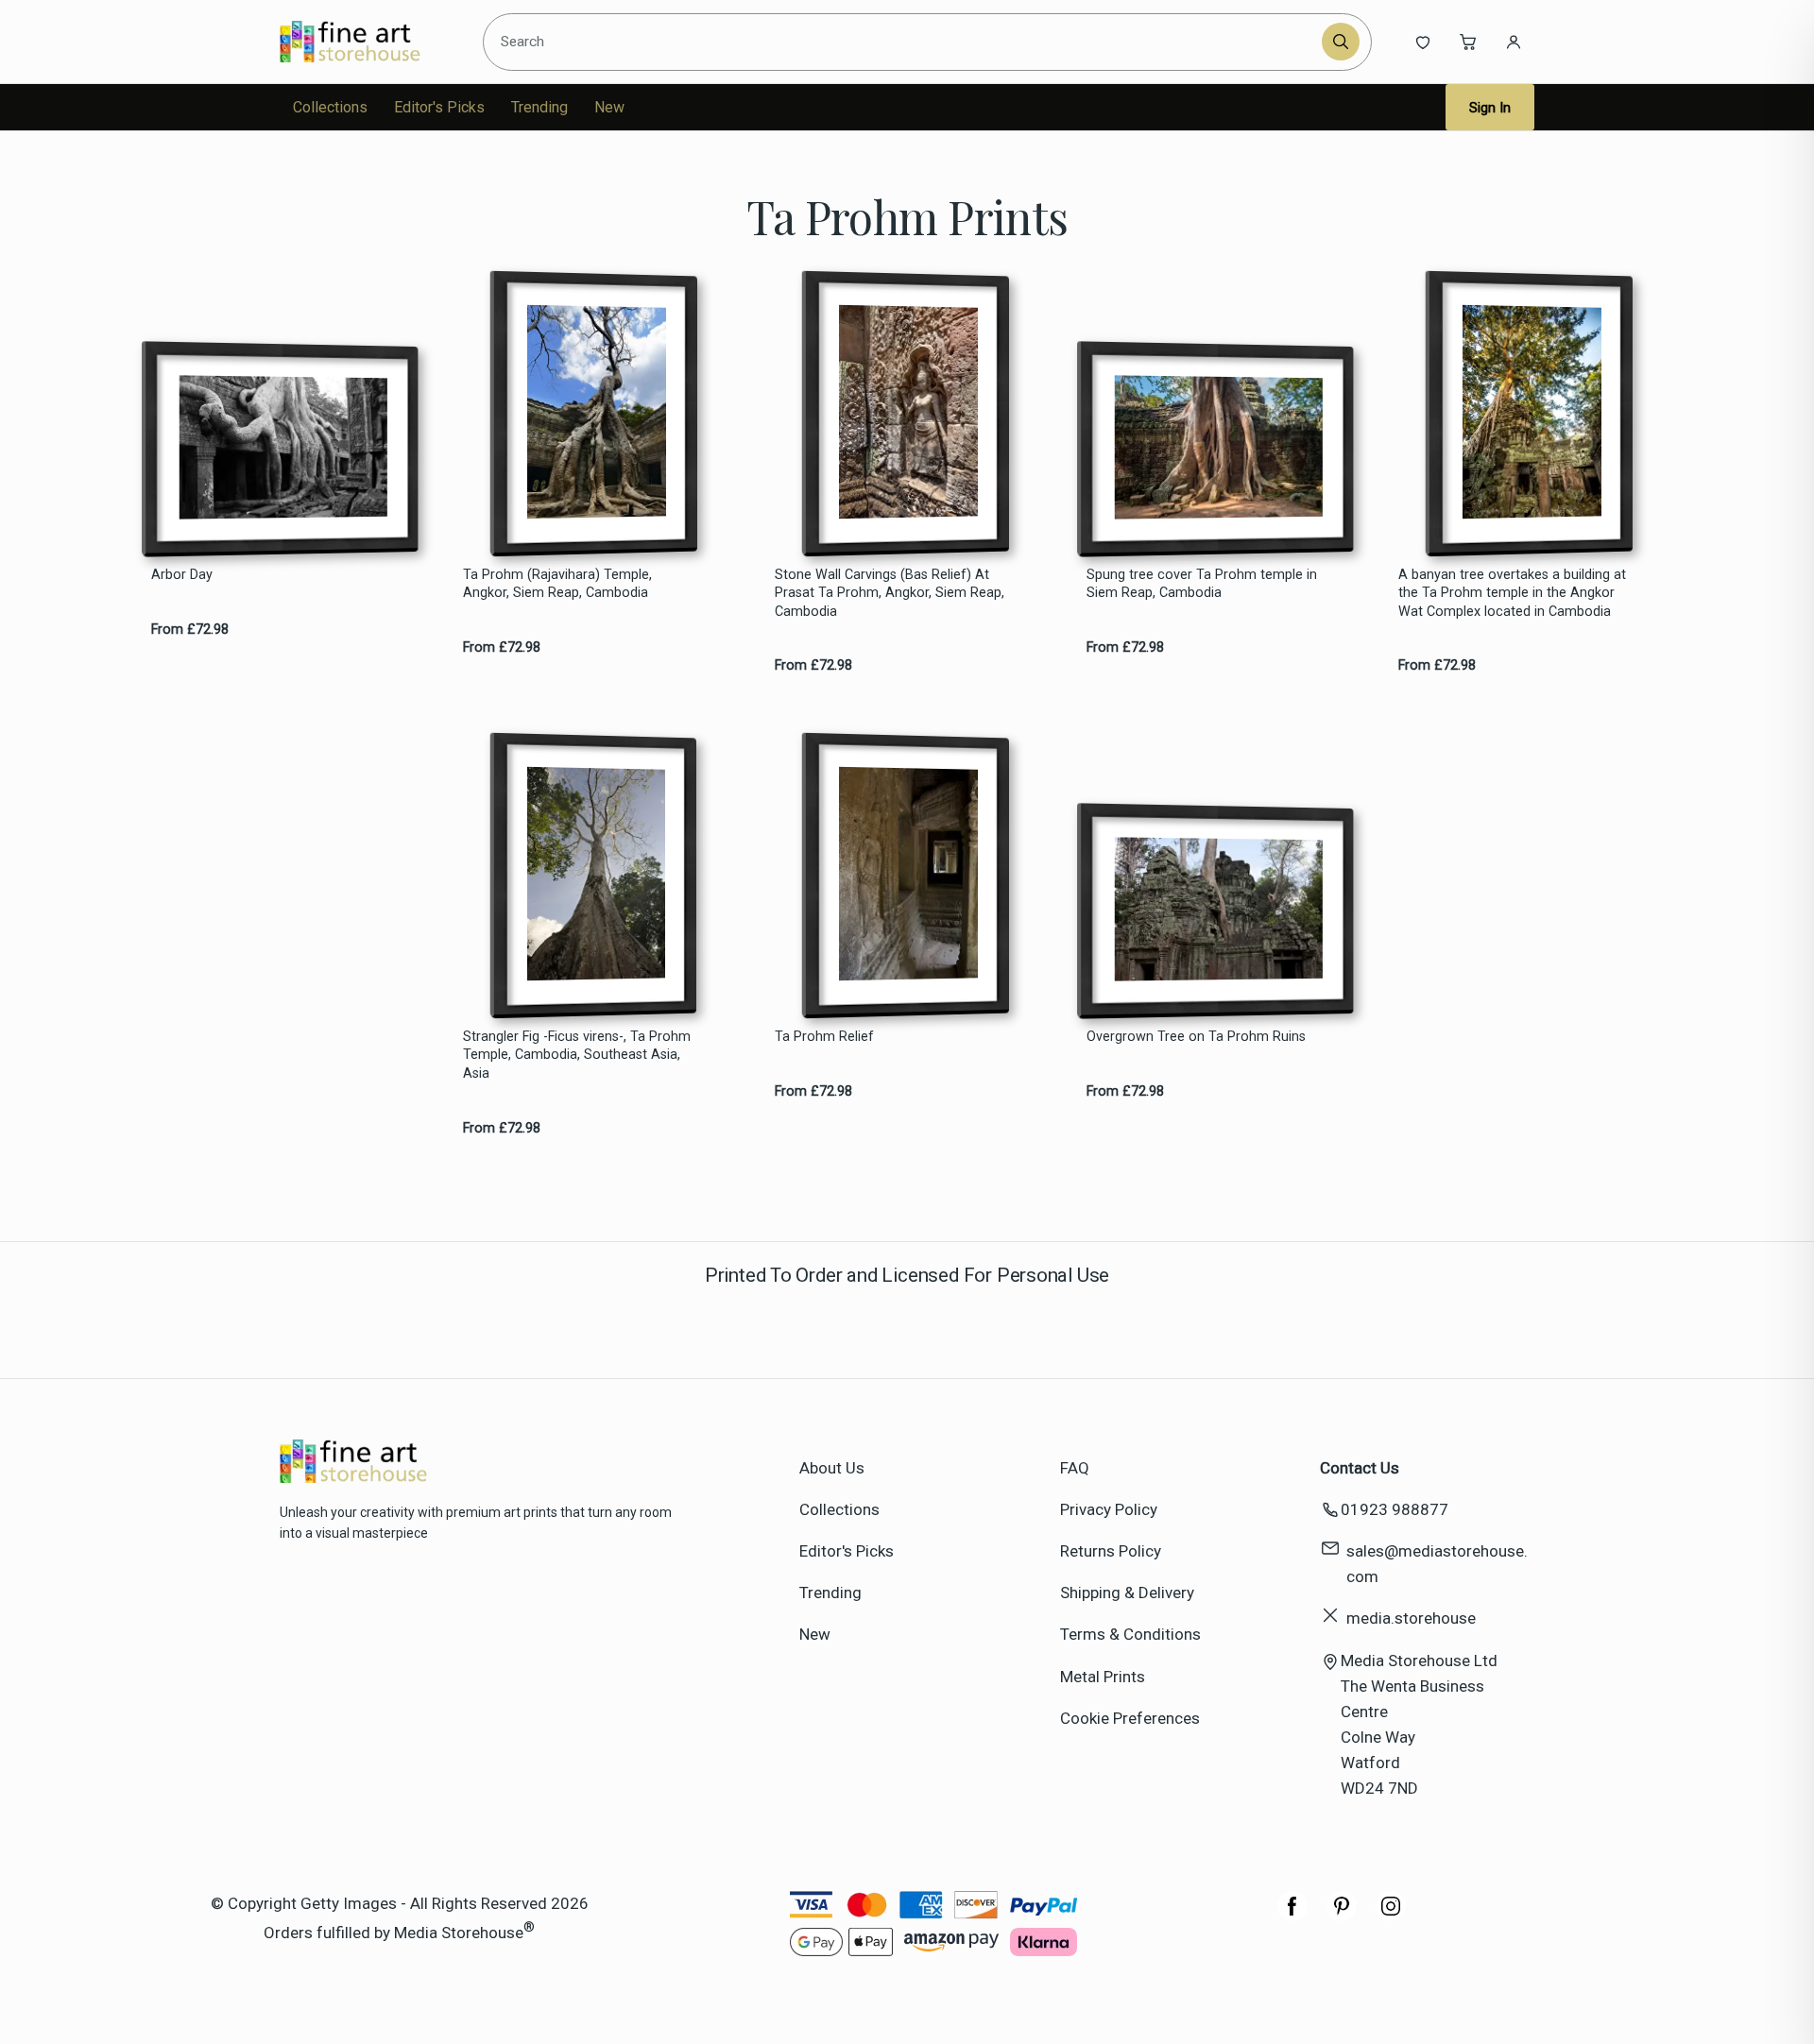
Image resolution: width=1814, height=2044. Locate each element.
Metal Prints (1103, 1677)
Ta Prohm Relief (824, 1037)
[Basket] (1468, 42)
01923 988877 (1395, 1509)
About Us (832, 1468)
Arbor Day (182, 575)
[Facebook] (1292, 1916)
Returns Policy (1111, 1551)
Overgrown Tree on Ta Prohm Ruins (1196, 1037)
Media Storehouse (459, 1933)
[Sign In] (1514, 42)
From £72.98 (190, 630)
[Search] (1341, 42)
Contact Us (1360, 1468)
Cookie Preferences (1130, 1718)
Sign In (1490, 108)
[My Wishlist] (1423, 42)
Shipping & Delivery (1127, 1593)
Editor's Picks (439, 107)
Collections (330, 107)
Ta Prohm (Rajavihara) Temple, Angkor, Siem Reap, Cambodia (557, 584)
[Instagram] (1391, 1916)
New (609, 107)
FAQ (1075, 1468)
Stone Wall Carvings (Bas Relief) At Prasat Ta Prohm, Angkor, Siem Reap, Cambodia (890, 593)
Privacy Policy (1109, 1509)
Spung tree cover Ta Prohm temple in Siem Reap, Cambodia (1202, 584)
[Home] (366, 42)
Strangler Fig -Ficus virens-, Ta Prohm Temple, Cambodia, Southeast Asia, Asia (577, 1055)
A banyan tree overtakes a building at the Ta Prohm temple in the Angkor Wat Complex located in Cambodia (1512, 593)
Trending (539, 107)
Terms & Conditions (1130, 1634)
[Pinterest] (1342, 1916)
